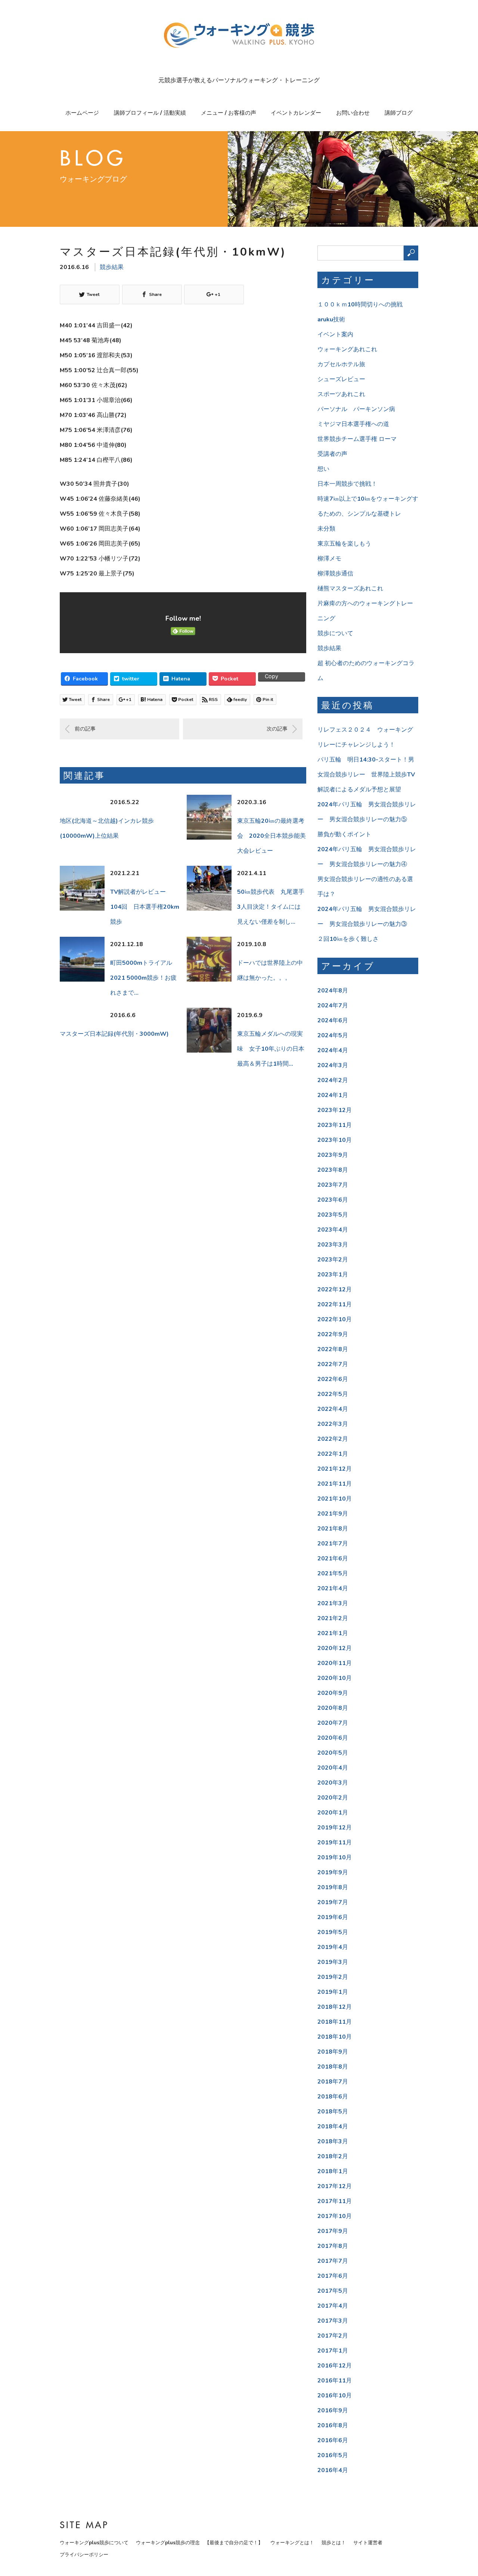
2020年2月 (333, 1798)
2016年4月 (333, 2470)
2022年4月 (333, 1409)
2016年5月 (333, 2455)
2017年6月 (333, 2276)
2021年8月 (333, 1529)
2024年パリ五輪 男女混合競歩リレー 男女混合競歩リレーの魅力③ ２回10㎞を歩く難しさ (367, 924)
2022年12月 (335, 1289)
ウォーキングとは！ (292, 2543)
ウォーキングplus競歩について (94, 2543)
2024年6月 (333, 1020)
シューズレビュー (341, 379)
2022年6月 (333, 1379)
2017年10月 (335, 2216)
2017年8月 (333, 2246)
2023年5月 (333, 1215)
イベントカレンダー (296, 113)
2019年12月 (335, 1828)
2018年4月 (333, 2126)
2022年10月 (335, 1319)
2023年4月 (333, 1230)
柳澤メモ (329, 559)
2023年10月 (335, 1140)
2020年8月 (333, 1708)
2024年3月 (333, 1065)
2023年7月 (333, 1185)
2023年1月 (333, 1275)
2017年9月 (333, 2231)
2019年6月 (333, 1917)
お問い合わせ (353, 113)
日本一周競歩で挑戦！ (347, 484)
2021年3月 (333, 1603)
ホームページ (82, 113)
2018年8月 (333, 2067)
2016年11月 (335, 2381)
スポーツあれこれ (341, 394)
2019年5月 (333, 1932)
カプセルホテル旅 (341, 364)
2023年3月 (333, 1245)
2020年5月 (333, 1753)
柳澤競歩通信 (335, 574)
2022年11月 (335, 1304)
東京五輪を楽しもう (344, 544)
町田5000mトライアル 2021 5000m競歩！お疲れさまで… (143, 978)
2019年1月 (333, 1992)
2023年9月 (333, 1155)
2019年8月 (333, 1887)
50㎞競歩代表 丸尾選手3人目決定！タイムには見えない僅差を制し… (271, 907)
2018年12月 (335, 2007)
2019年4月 (333, 1947)
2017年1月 (333, 2351)
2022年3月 (333, 1424)
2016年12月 (335, 2366)
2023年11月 (335, 1125)
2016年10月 (335, 2396)
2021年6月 (333, 1559)
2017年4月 (333, 2306)
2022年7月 (333, 1364)
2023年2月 (333, 1260)
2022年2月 (333, 1439)
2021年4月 (333, 1588)
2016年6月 (333, 2440)
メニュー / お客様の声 (229, 113)
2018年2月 (333, 2156)
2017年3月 (333, 2321)
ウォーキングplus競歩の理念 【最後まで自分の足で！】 (199, 2543)
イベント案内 (335, 334)
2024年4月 (333, 1050)
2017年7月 (333, 2261)
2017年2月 (333, 2336)
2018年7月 (333, 2082)
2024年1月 (333, 1095)
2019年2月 (333, 1977)
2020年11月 (335, 1663)
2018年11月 (335, 2022)
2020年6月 (333, 1738)
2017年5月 (333, 2291)
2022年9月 (333, 1334)
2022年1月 (333, 1454)
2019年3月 (333, 1962)
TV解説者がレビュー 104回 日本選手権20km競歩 (145, 907)
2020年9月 (333, 1693)
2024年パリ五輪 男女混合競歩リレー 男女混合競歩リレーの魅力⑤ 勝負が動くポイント (367, 819)
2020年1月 (333, 1813)
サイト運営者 (368, 2543)
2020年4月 (333, 1768)
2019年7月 (333, 1902)
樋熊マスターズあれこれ (350, 589)
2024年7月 (333, 1006)
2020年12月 (335, 1648)
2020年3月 (333, 1783)
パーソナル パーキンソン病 (356, 409)
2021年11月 (335, 1484)
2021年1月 (333, 1633)
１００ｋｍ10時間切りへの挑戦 (360, 305)
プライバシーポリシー (84, 2555)
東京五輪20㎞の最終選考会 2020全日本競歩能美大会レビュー (271, 836)
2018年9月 (333, 2052)
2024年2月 (333, 1080)
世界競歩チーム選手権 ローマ (357, 439)
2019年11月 (335, 1843)
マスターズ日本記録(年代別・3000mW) (114, 1034)
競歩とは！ (334, 2543)
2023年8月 (333, 1170)
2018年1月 (333, 2171)
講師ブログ (399, 113)
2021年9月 (333, 1514)
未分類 (326, 529)
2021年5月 (333, 1573)
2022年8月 (333, 1349)
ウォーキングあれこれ (347, 349)
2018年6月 (333, 2097)
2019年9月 (333, 1872)
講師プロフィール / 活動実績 (150, 113)
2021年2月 (333, 1618)
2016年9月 (333, 2410)
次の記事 (277, 729)
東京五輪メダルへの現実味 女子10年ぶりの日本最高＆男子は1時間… (271, 1049)
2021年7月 (333, 1544)
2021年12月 (335, 1469)
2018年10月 (335, 2037)
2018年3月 (333, 2141)
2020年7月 (333, 1723)
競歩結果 (112, 267)
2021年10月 (335, 1499)
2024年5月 (333, 1035)
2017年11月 (335, 2201)
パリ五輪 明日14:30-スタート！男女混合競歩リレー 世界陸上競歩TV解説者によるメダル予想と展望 (366, 775)
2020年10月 (335, 1678)
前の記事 (85, 729)
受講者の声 (332, 454)
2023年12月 (335, 1110)
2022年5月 (333, 1394)
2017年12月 (335, 2186)
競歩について (335, 633)
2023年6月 (333, 1200)
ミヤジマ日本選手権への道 (353, 424)
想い (323, 469)
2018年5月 (333, 2112)
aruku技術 (331, 319)
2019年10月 (335, 1857)
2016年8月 (333, 2425)
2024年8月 (333, 991)
